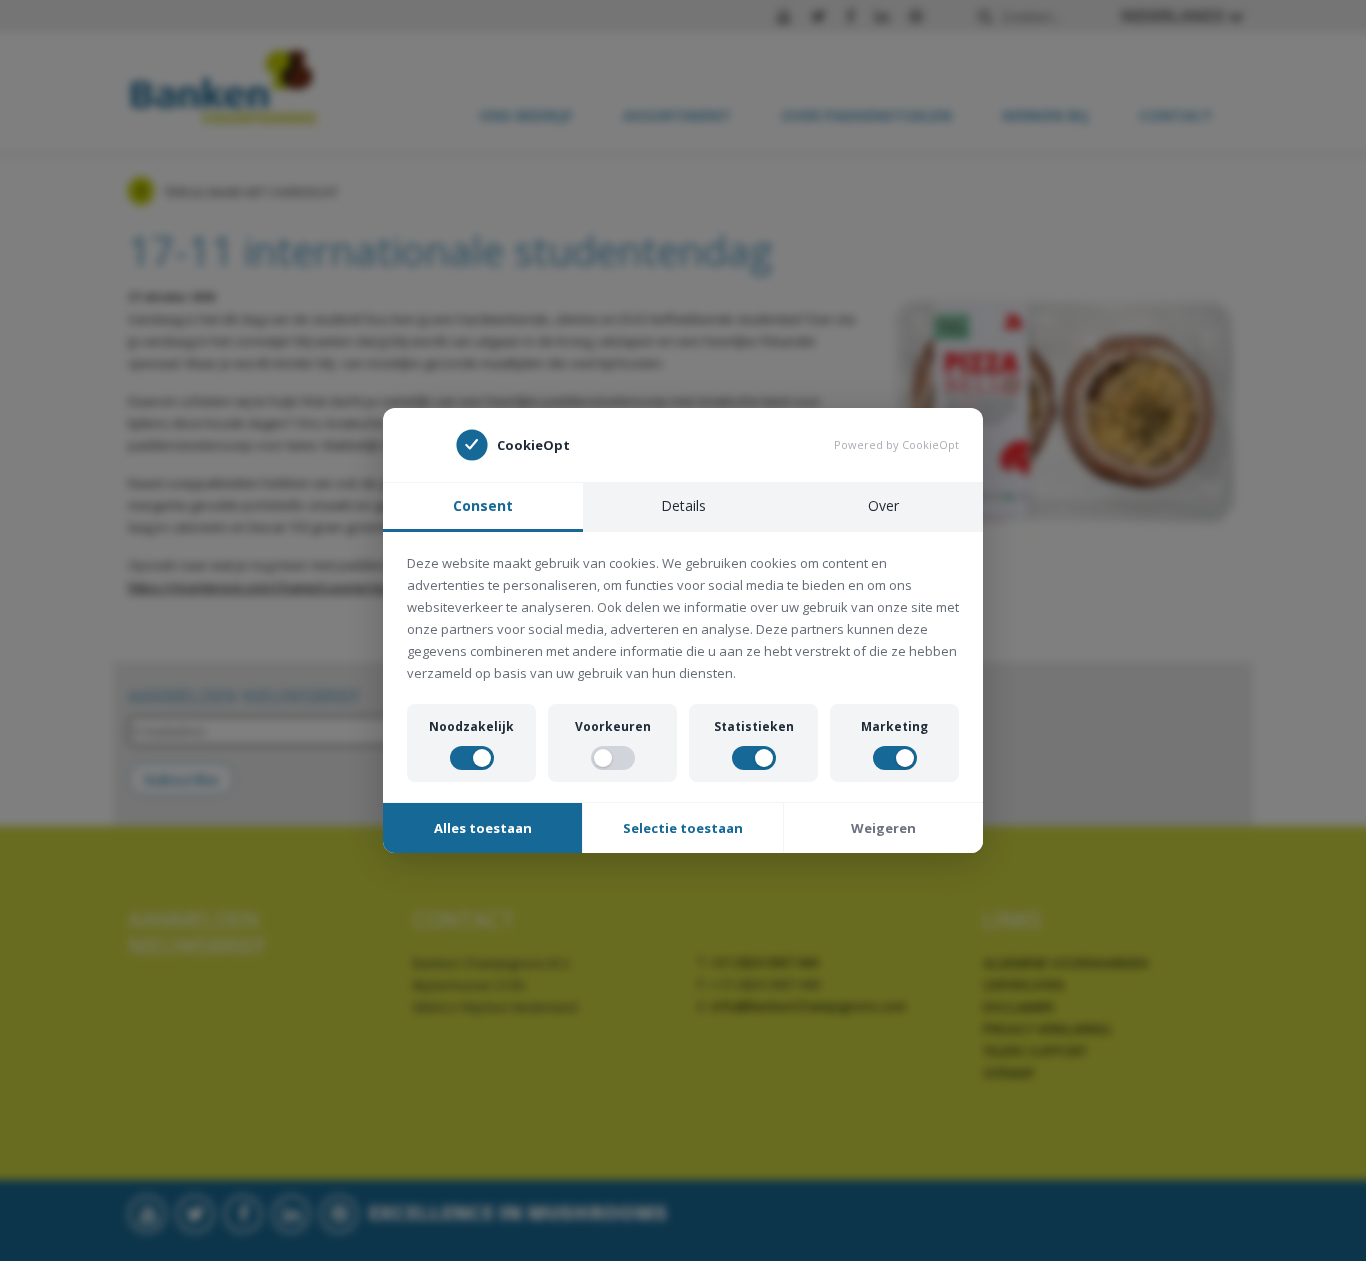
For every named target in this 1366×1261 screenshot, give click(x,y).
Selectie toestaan (683, 828)
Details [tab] (683, 505)
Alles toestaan (483, 828)
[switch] (472, 758)
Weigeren (883, 828)
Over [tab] (883, 505)
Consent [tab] (483, 505)
